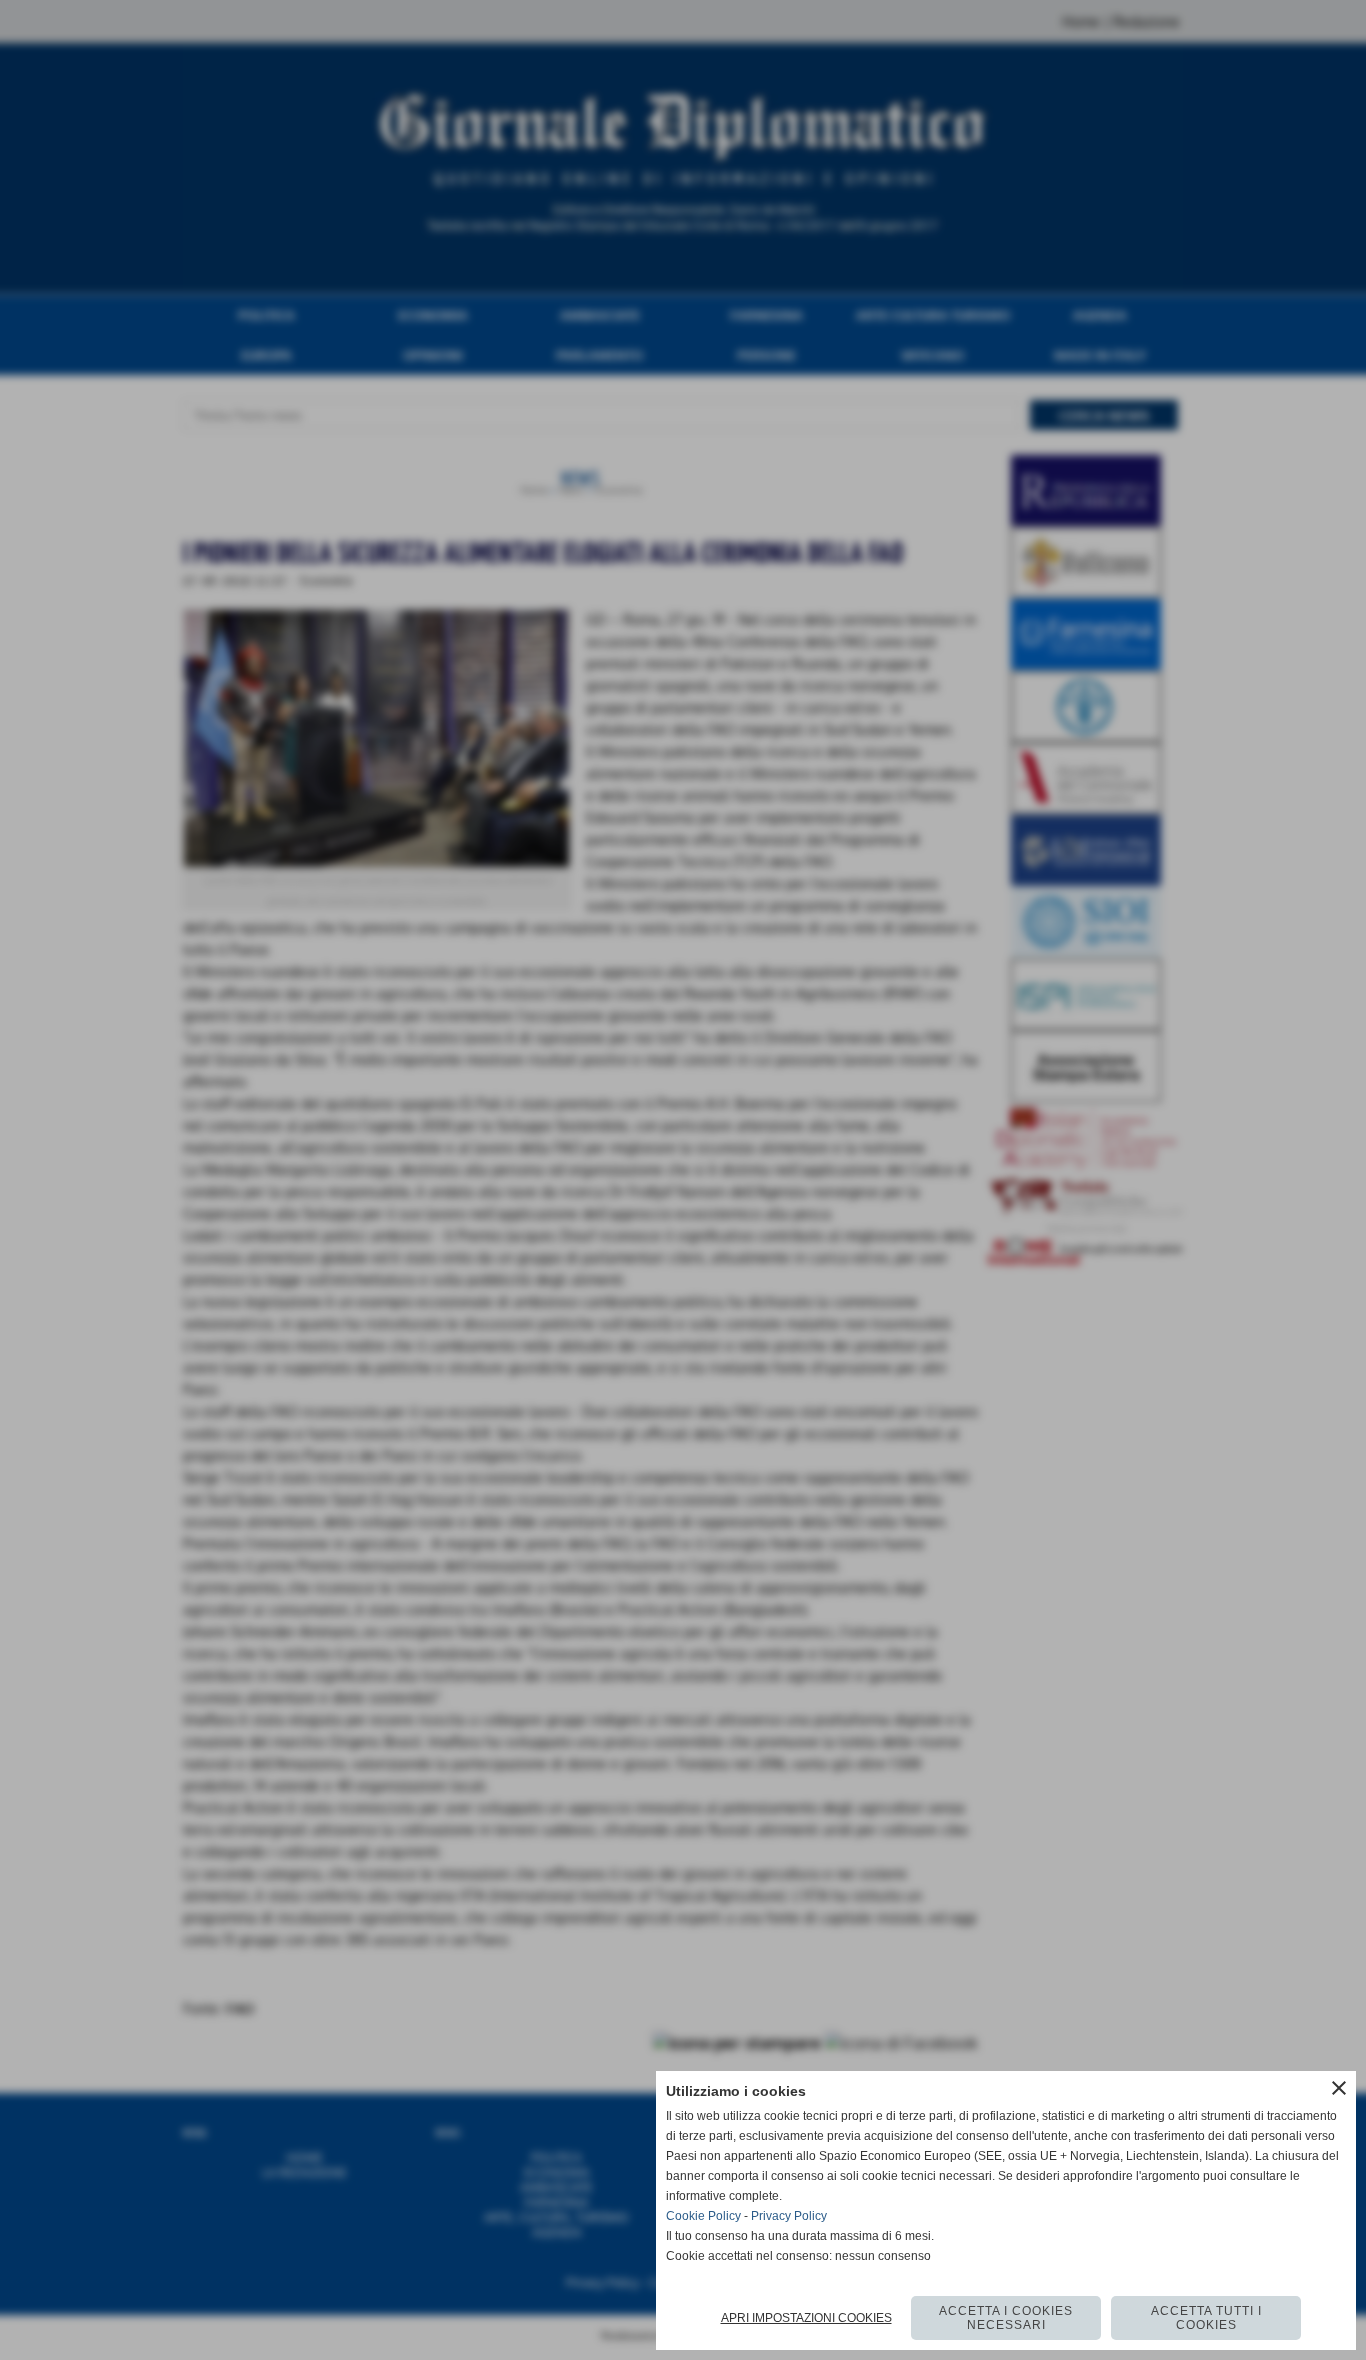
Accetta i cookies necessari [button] (1006, 2318)
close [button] (1339, 2088)
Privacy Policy (789, 2216)
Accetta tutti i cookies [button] (1206, 2318)
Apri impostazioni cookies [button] (806, 2318)
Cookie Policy (703, 2216)
